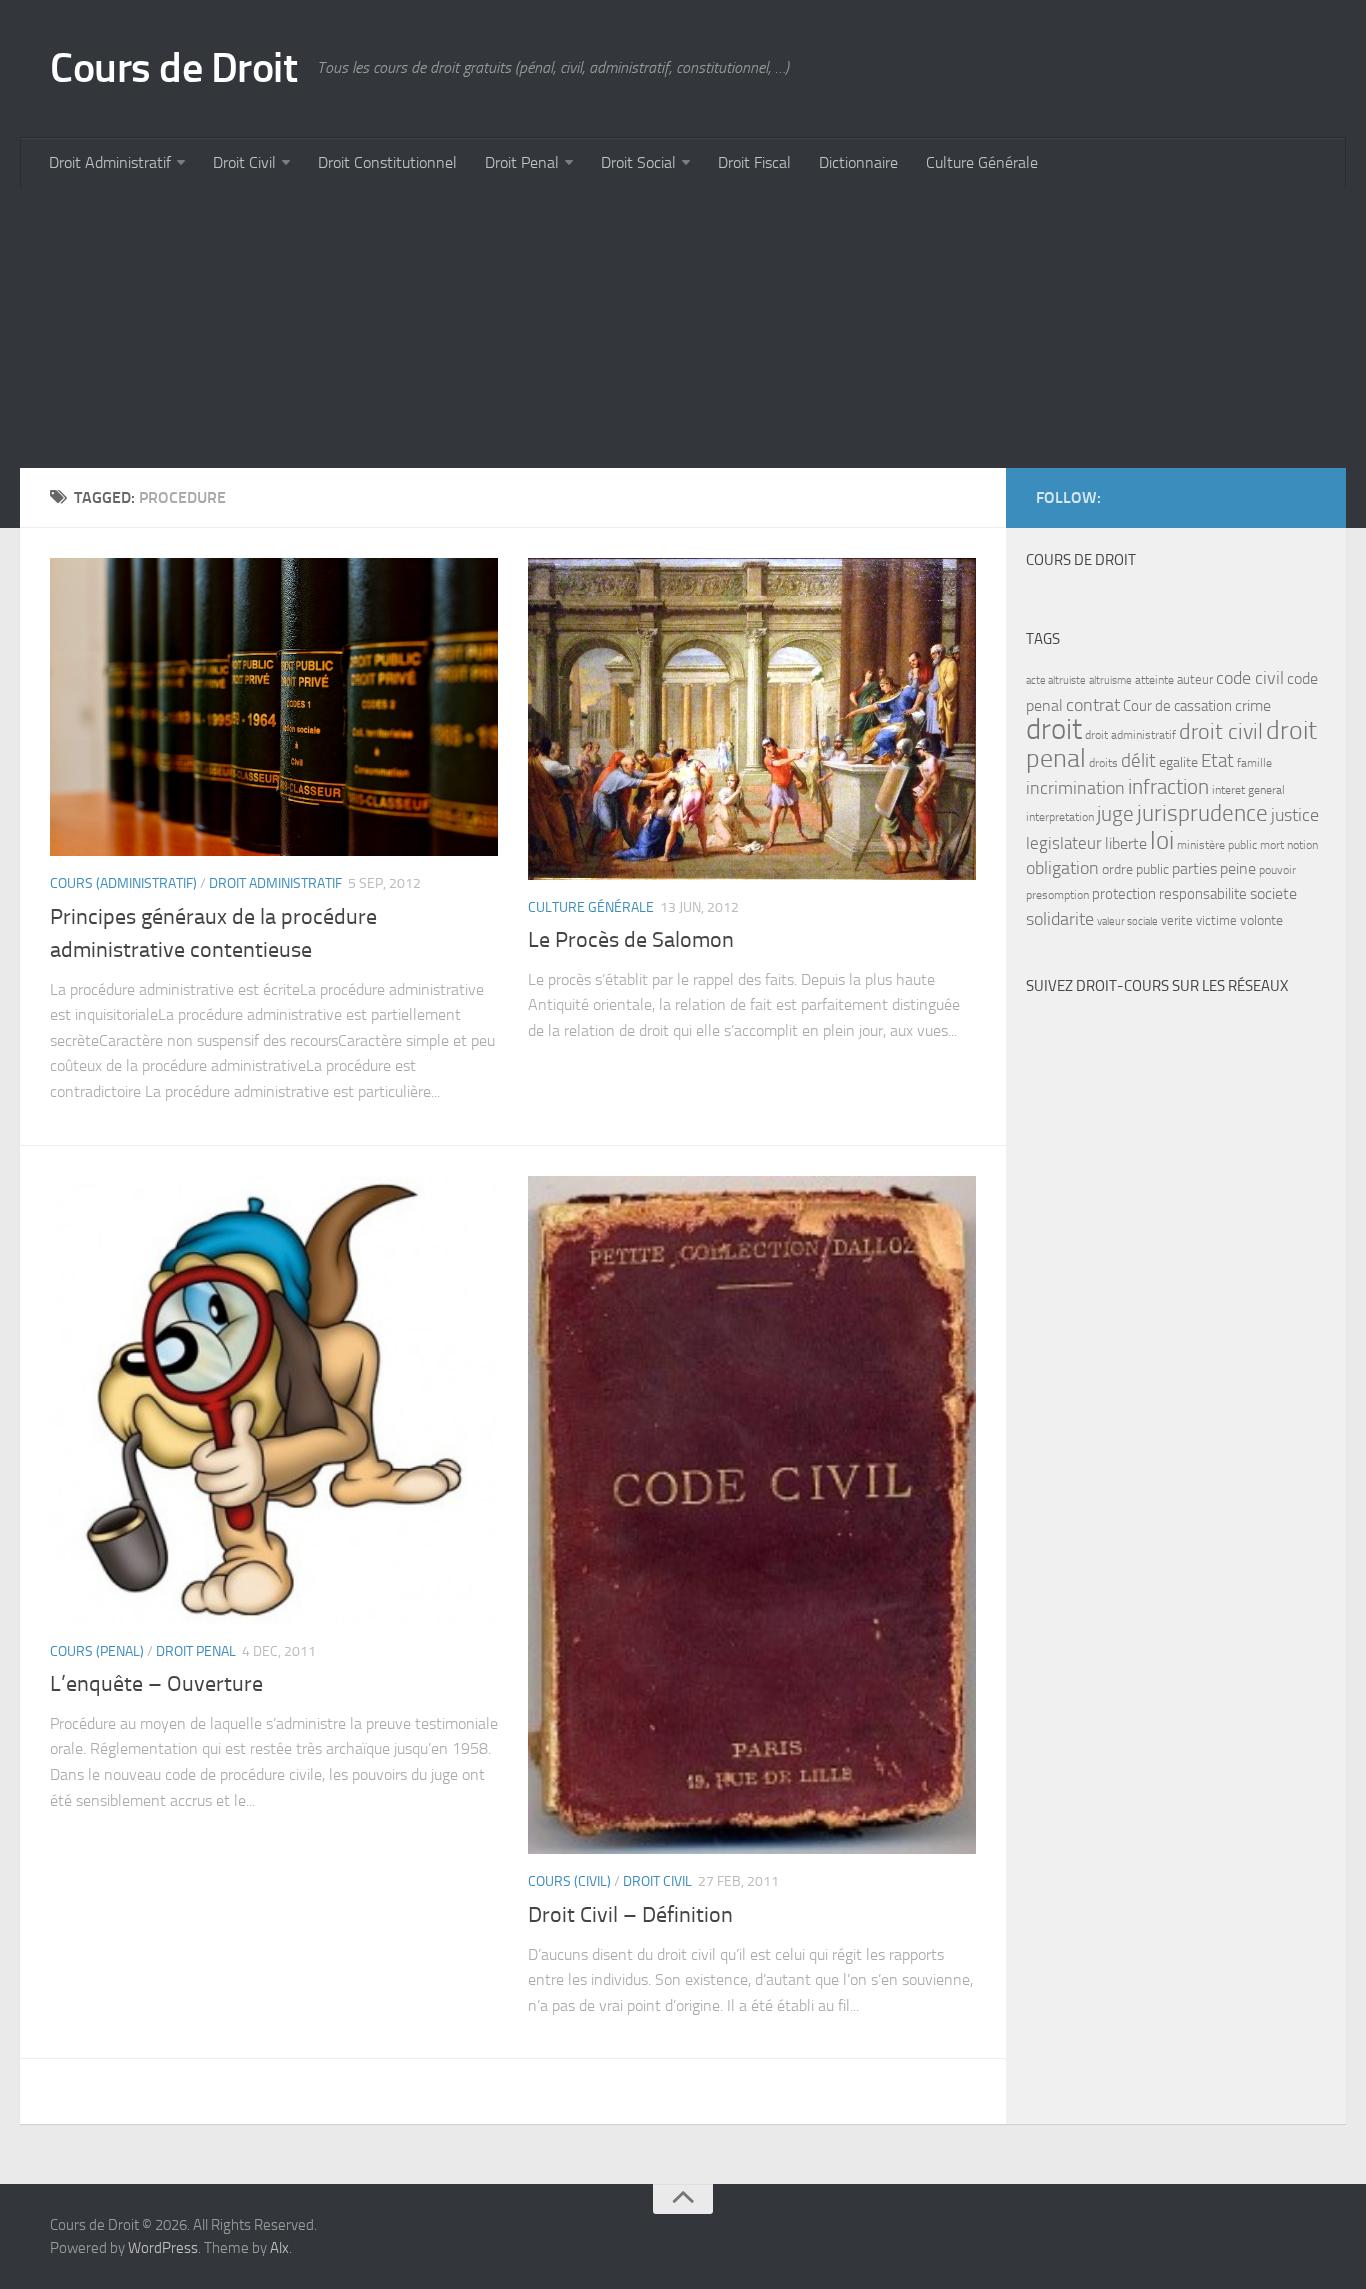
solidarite (1060, 919)
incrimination (1075, 788)
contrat (1093, 705)
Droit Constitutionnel (387, 162)
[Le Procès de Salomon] (752, 719)
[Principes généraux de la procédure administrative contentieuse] (274, 707)
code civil (1250, 678)
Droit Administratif (110, 162)
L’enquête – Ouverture (156, 1684)
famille (1254, 763)
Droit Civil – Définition (630, 1915)
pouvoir (1277, 870)
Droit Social (638, 162)
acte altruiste (1056, 680)
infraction (1168, 786)
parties (1194, 869)
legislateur (1064, 843)
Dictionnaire (858, 162)
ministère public (1217, 845)
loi (1162, 840)
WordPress (163, 2248)
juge (1115, 813)
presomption (1057, 895)
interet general (1248, 790)
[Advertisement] (620, 328)
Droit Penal (522, 162)
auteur (1195, 679)
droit (1054, 729)
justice (1295, 815)
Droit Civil (244, 162)
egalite (1178, 762)
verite (1177, 920)
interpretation (1060, 817)
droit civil (1221, 732)
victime (1216, 920)
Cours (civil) (569, 1881)
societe (1273, 894)
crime (1253, 705)
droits (1103, 763)
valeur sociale (1127, 921)
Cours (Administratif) (123, 883)
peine (1238, 869)
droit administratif (1130, 735)
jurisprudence (1202, 813)
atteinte (1154, 680)
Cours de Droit (173, 68)
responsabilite (1203, 894)
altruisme (1110, 680)
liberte (1126, 844)
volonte (1261, 920)
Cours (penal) (97, 1651)
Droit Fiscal (754, 162)
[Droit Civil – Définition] (752, 1515)
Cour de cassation (1177, 706)
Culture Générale (982, 162)
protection (1124, 894)
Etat (1217, 761)
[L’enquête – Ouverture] (274, 1400)
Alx (279, 2248)
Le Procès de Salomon (631, 940)
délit (1138, 761)
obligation (1062, 868)
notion (1302, 845)
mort (1272, 845)
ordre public (1135, 869)
